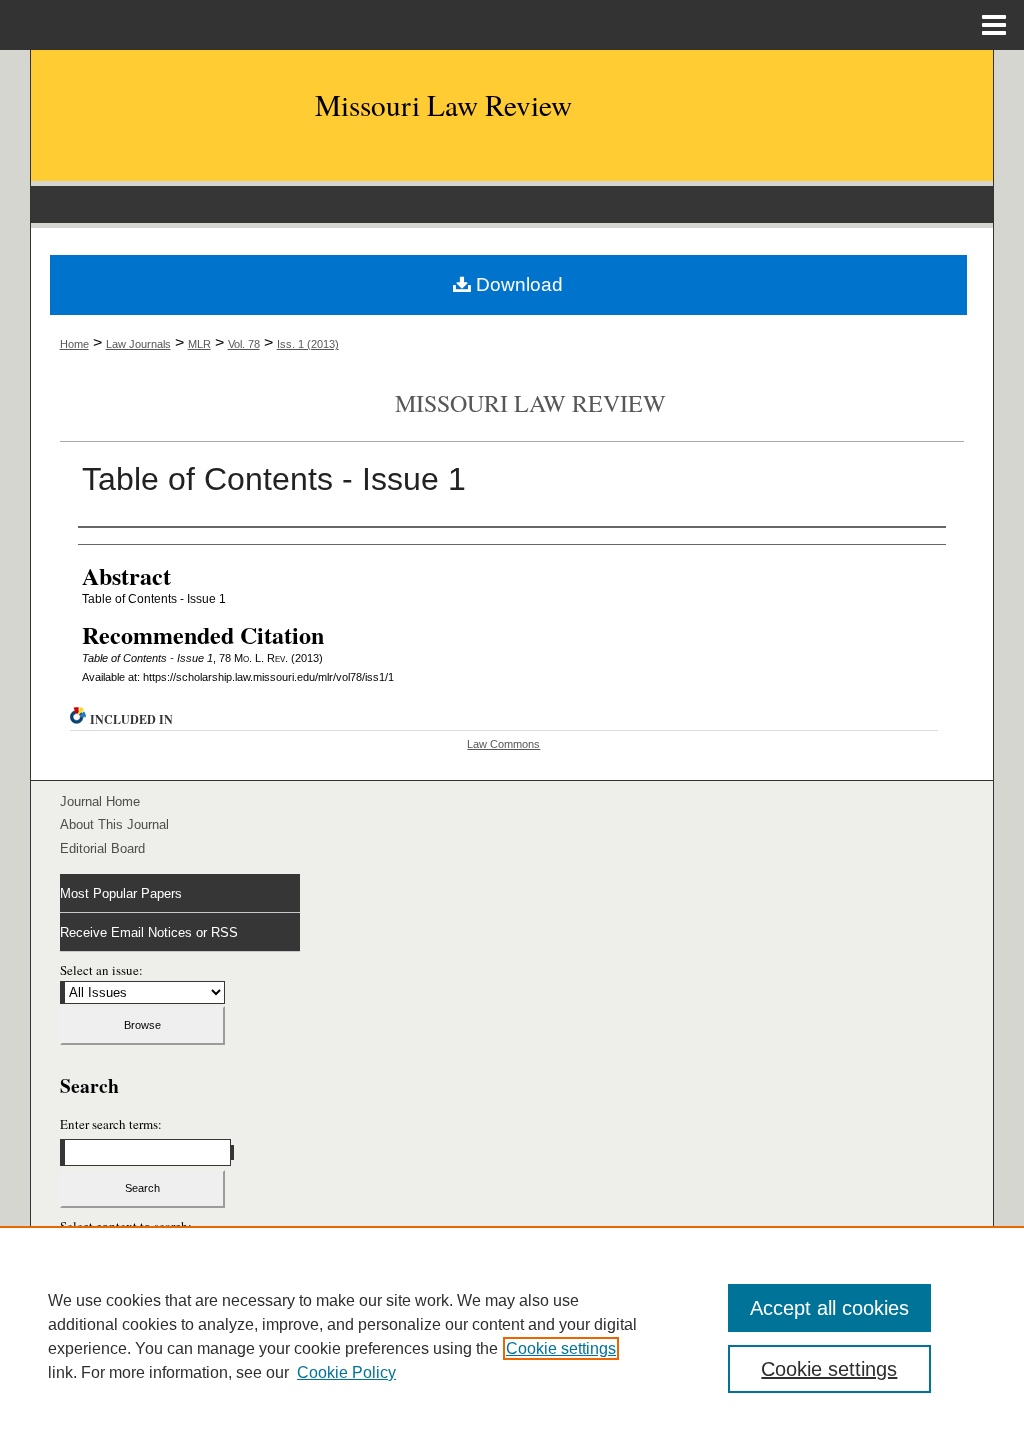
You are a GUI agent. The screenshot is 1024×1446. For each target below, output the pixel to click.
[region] (512, 1336)
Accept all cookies (829, 1308)
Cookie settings (561, 1348)
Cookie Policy (346, 1372)
